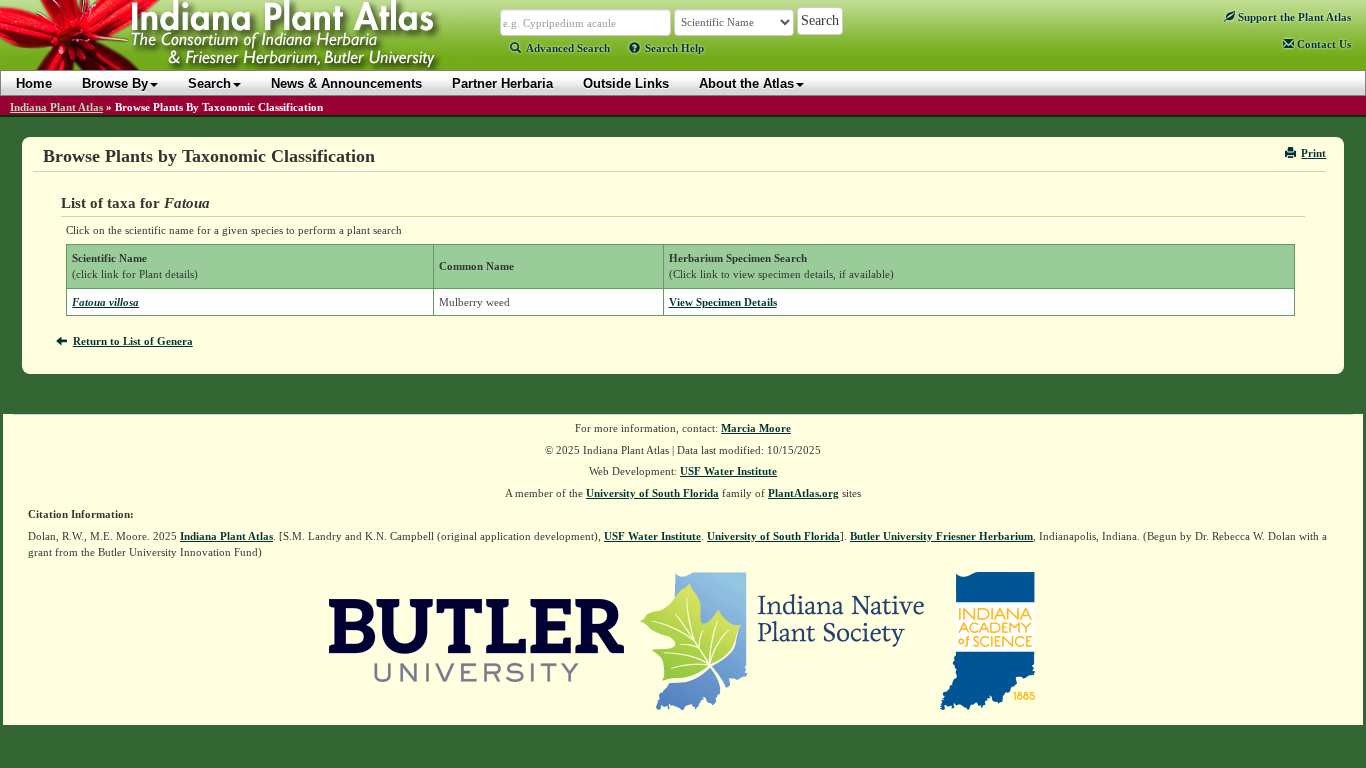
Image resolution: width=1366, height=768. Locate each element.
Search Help (674, 48)
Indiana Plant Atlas (56, 107)
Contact (1322, 44)
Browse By (115, 83)
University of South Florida (652, 493)
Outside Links (626, 83)
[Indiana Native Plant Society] (783, 639)
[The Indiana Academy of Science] (987, 639)
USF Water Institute (728, 471)
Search (209, 83)
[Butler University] (477, 639)
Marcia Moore (756, 428)
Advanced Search (568, 48)
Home (34, 83)
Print (1313, 153)
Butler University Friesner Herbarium (941, 536)
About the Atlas (746, 83)
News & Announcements (346, 83)
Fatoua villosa (105, 302)
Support (1293, 17)
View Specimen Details (723, 302)
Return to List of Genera (133, 341)
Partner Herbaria (502, 83)
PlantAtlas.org (803, 493)
